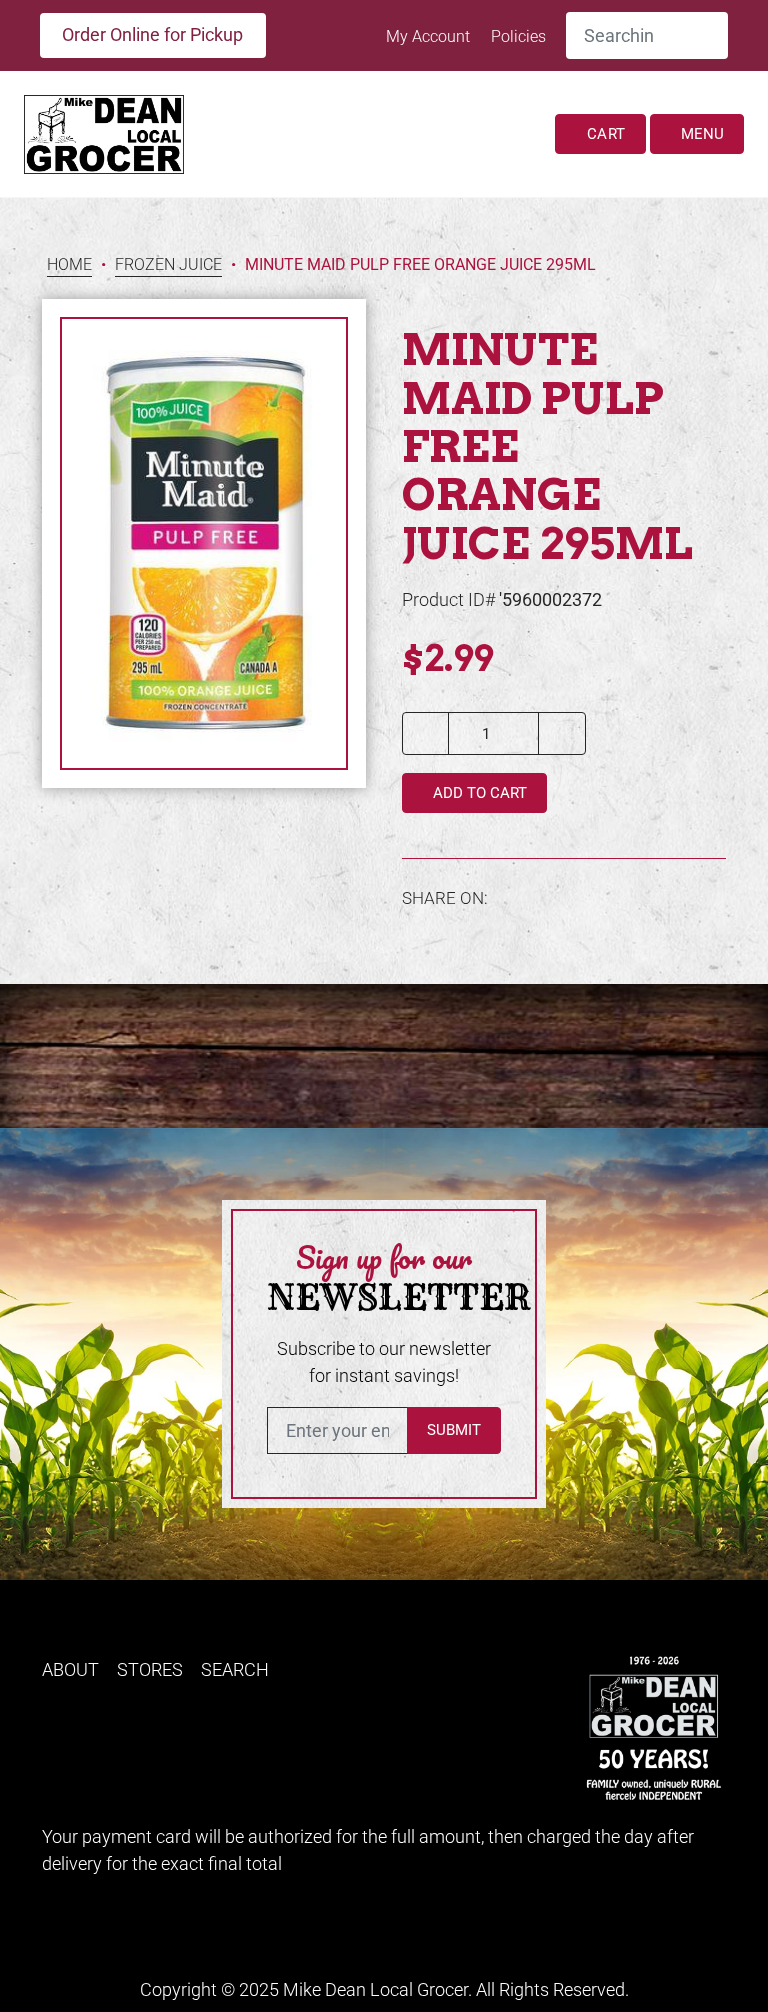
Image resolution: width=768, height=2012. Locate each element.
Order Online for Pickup (152, 34)
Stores (150, 1669)
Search (235, 1669)
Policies (518, 36)
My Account (430, 36)
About (70, 1669)
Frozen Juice (168, 265)
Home (69, 265)
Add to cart (478, 793)
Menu (700, 134)
